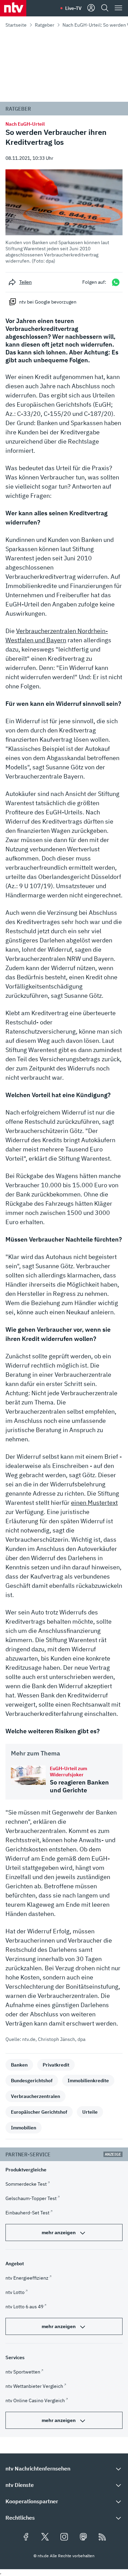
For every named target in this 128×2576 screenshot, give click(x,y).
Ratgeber (45, 25)
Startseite (16, 25)
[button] (64, 217)
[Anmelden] (91, 8)
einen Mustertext (94, 1503)
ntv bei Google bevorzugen (48, 302)
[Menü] (118, 8)
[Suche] (105, 8)
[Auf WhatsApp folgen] (116, 282)
